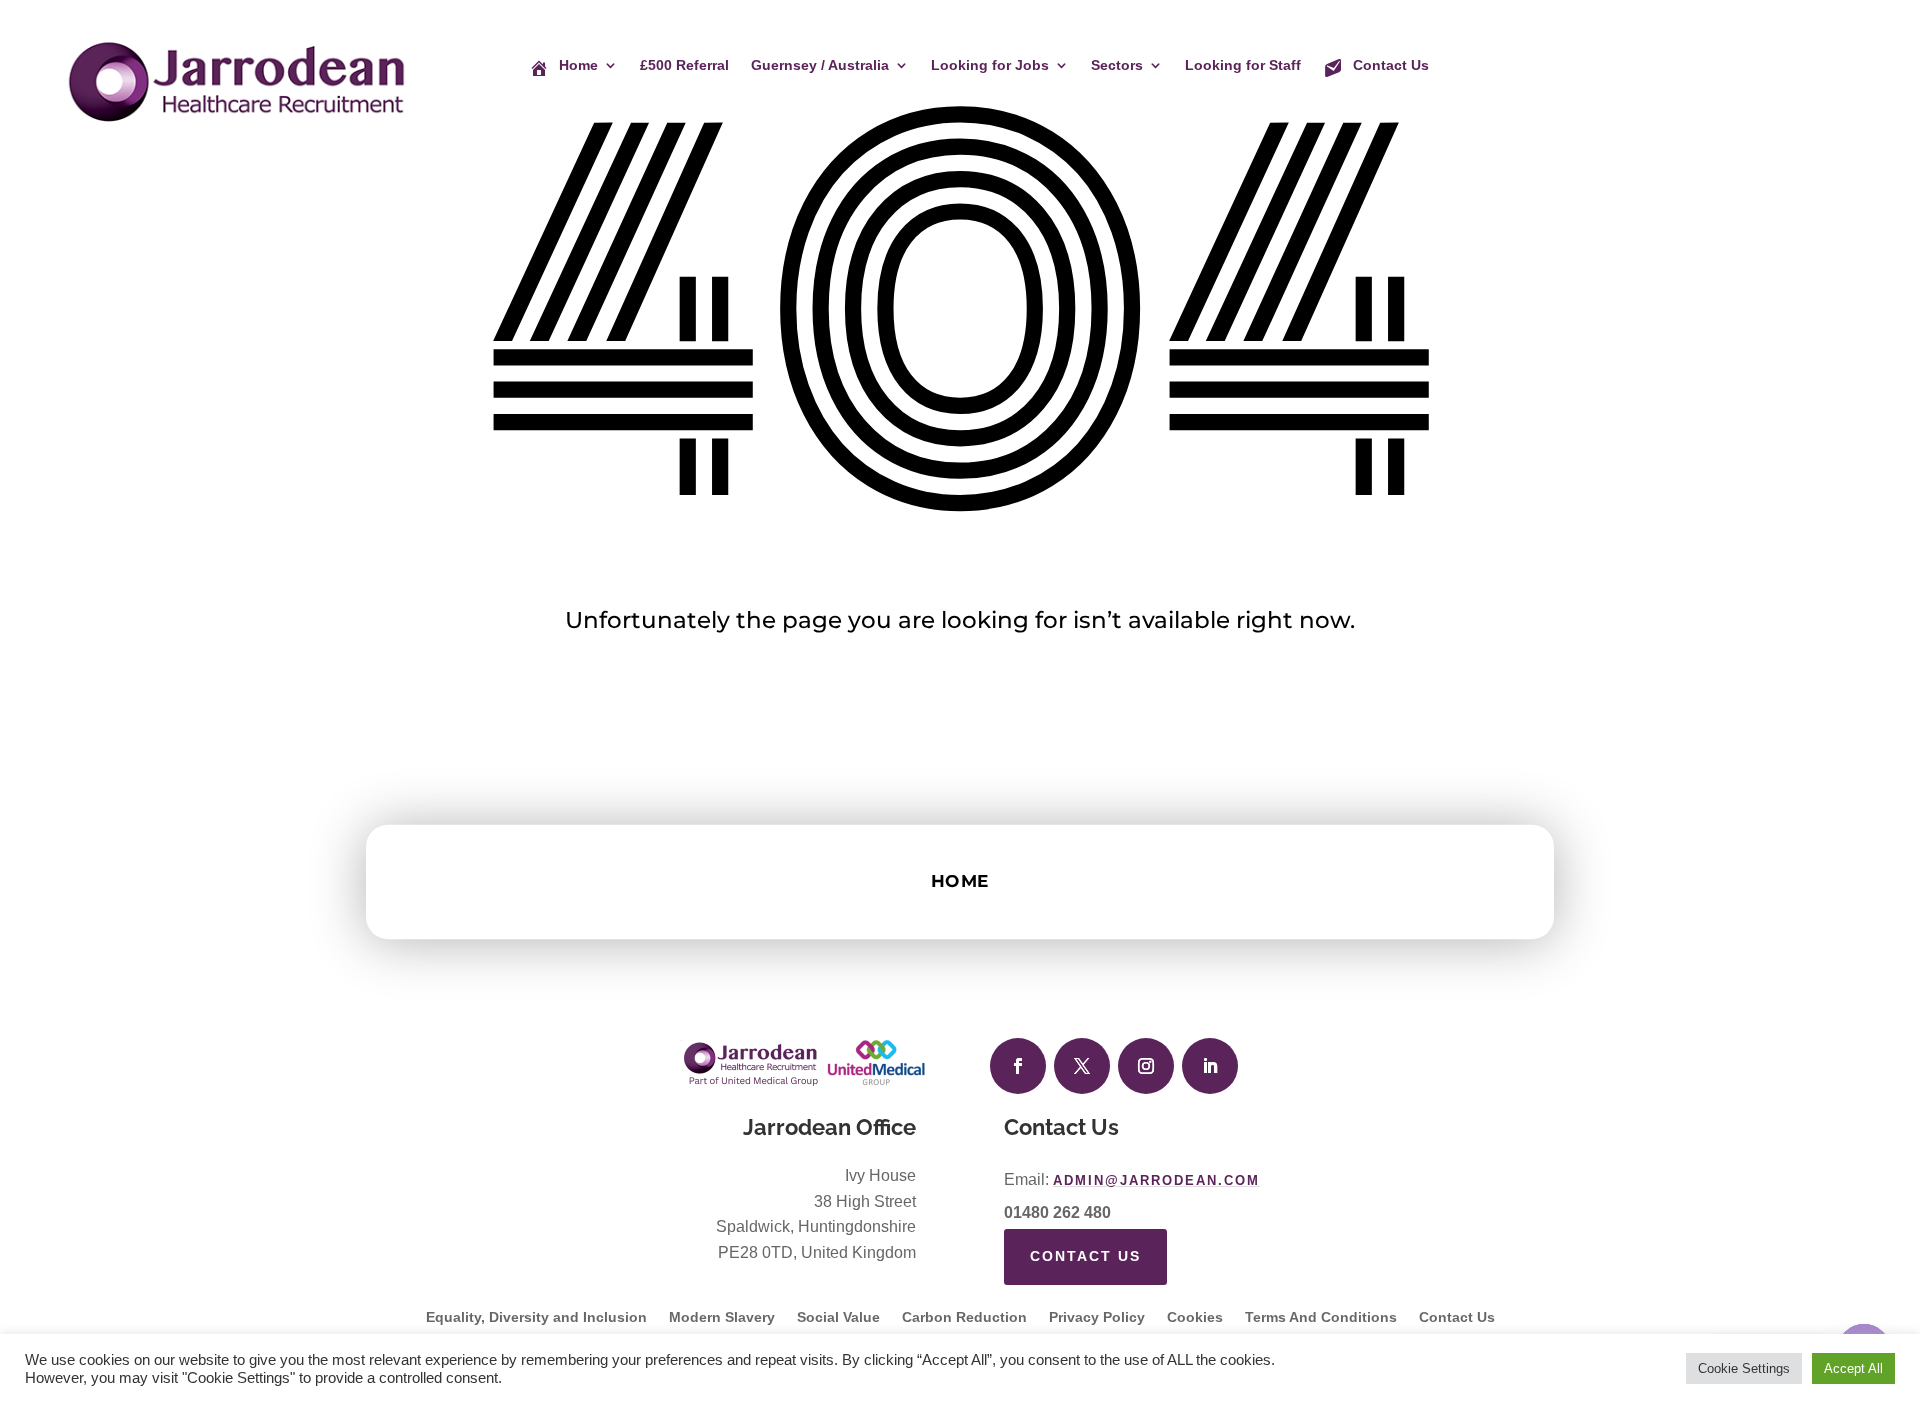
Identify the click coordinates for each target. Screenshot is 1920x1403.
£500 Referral (684, 65)
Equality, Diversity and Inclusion (536, 1317)
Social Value (838, 1317)
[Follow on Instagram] (1146, 1066)
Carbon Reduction (964, 1317)
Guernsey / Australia (820, 65)
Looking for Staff (1243, 65)
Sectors (1117, 65)
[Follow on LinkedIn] (1210, 1066)
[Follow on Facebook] (1018, 1066)
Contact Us (1085, 1256)
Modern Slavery (722, 1317)
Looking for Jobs (990, 65)
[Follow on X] (1082, 1066)
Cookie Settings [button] (1744, 1368)
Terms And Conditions (1321, 1317)
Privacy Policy (1097, 1317)
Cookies (1195, 1317)
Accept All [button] (1853, 1368)
